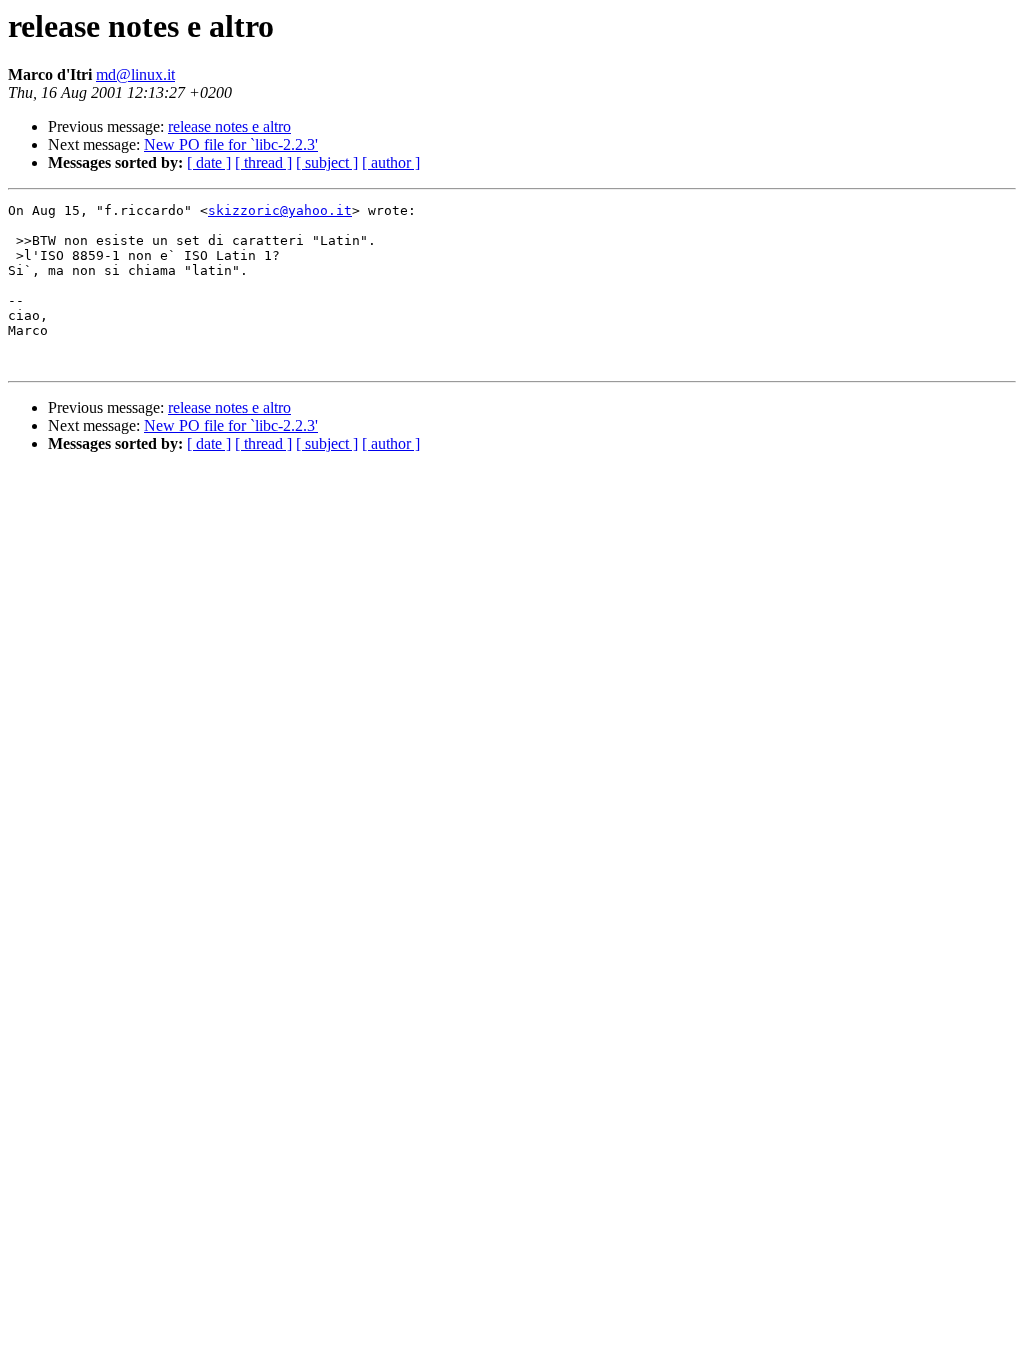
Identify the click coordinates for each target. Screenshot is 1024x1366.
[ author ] (391, 162)
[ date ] (209, 162)
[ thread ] (263, 162)
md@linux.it (135, 74)
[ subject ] (327, 162)
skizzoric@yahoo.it (280, 210)
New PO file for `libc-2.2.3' (231, 144)
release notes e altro (229, 126)
